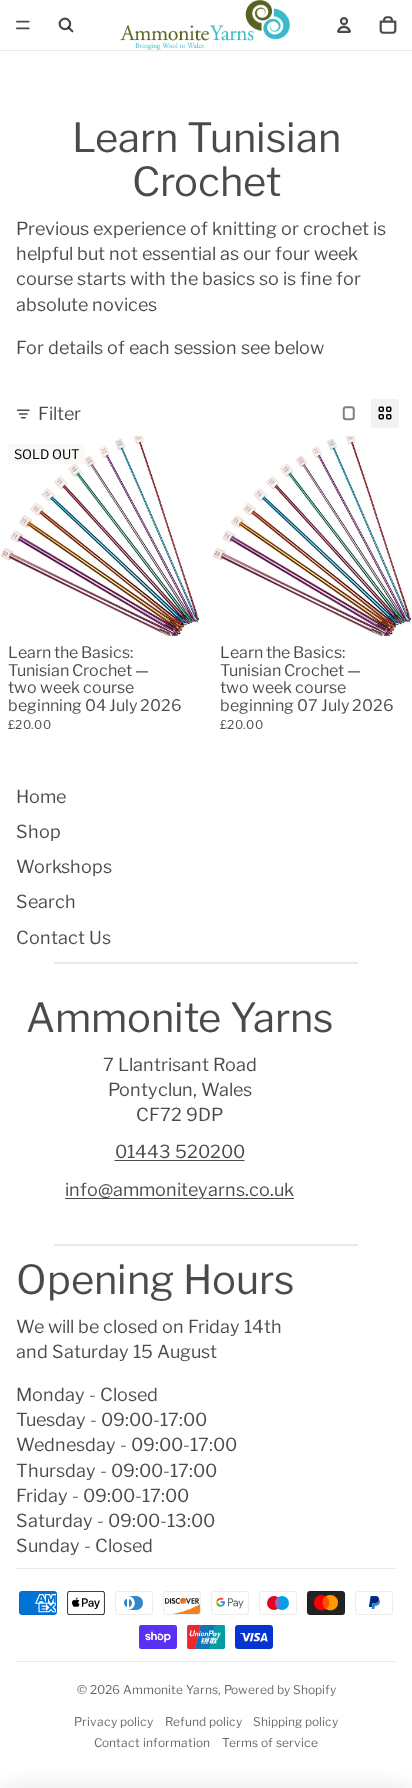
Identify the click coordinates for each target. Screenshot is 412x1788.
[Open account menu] (344, 25)
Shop (38, 831)
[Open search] (66, 25)
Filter (59, 413)
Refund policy (203, 1721)
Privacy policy (113, 1721)
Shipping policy (295, 1721)
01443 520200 (180, 1151)
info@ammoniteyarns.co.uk (179, 1189)
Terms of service (270, 1742)
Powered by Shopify (280, 1689)
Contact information (152, 1742)
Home (41, 796)
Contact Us (63, 937)
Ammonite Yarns (170, 1689)
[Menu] (23, 25)
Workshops (64, 866)
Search (46, 901)
